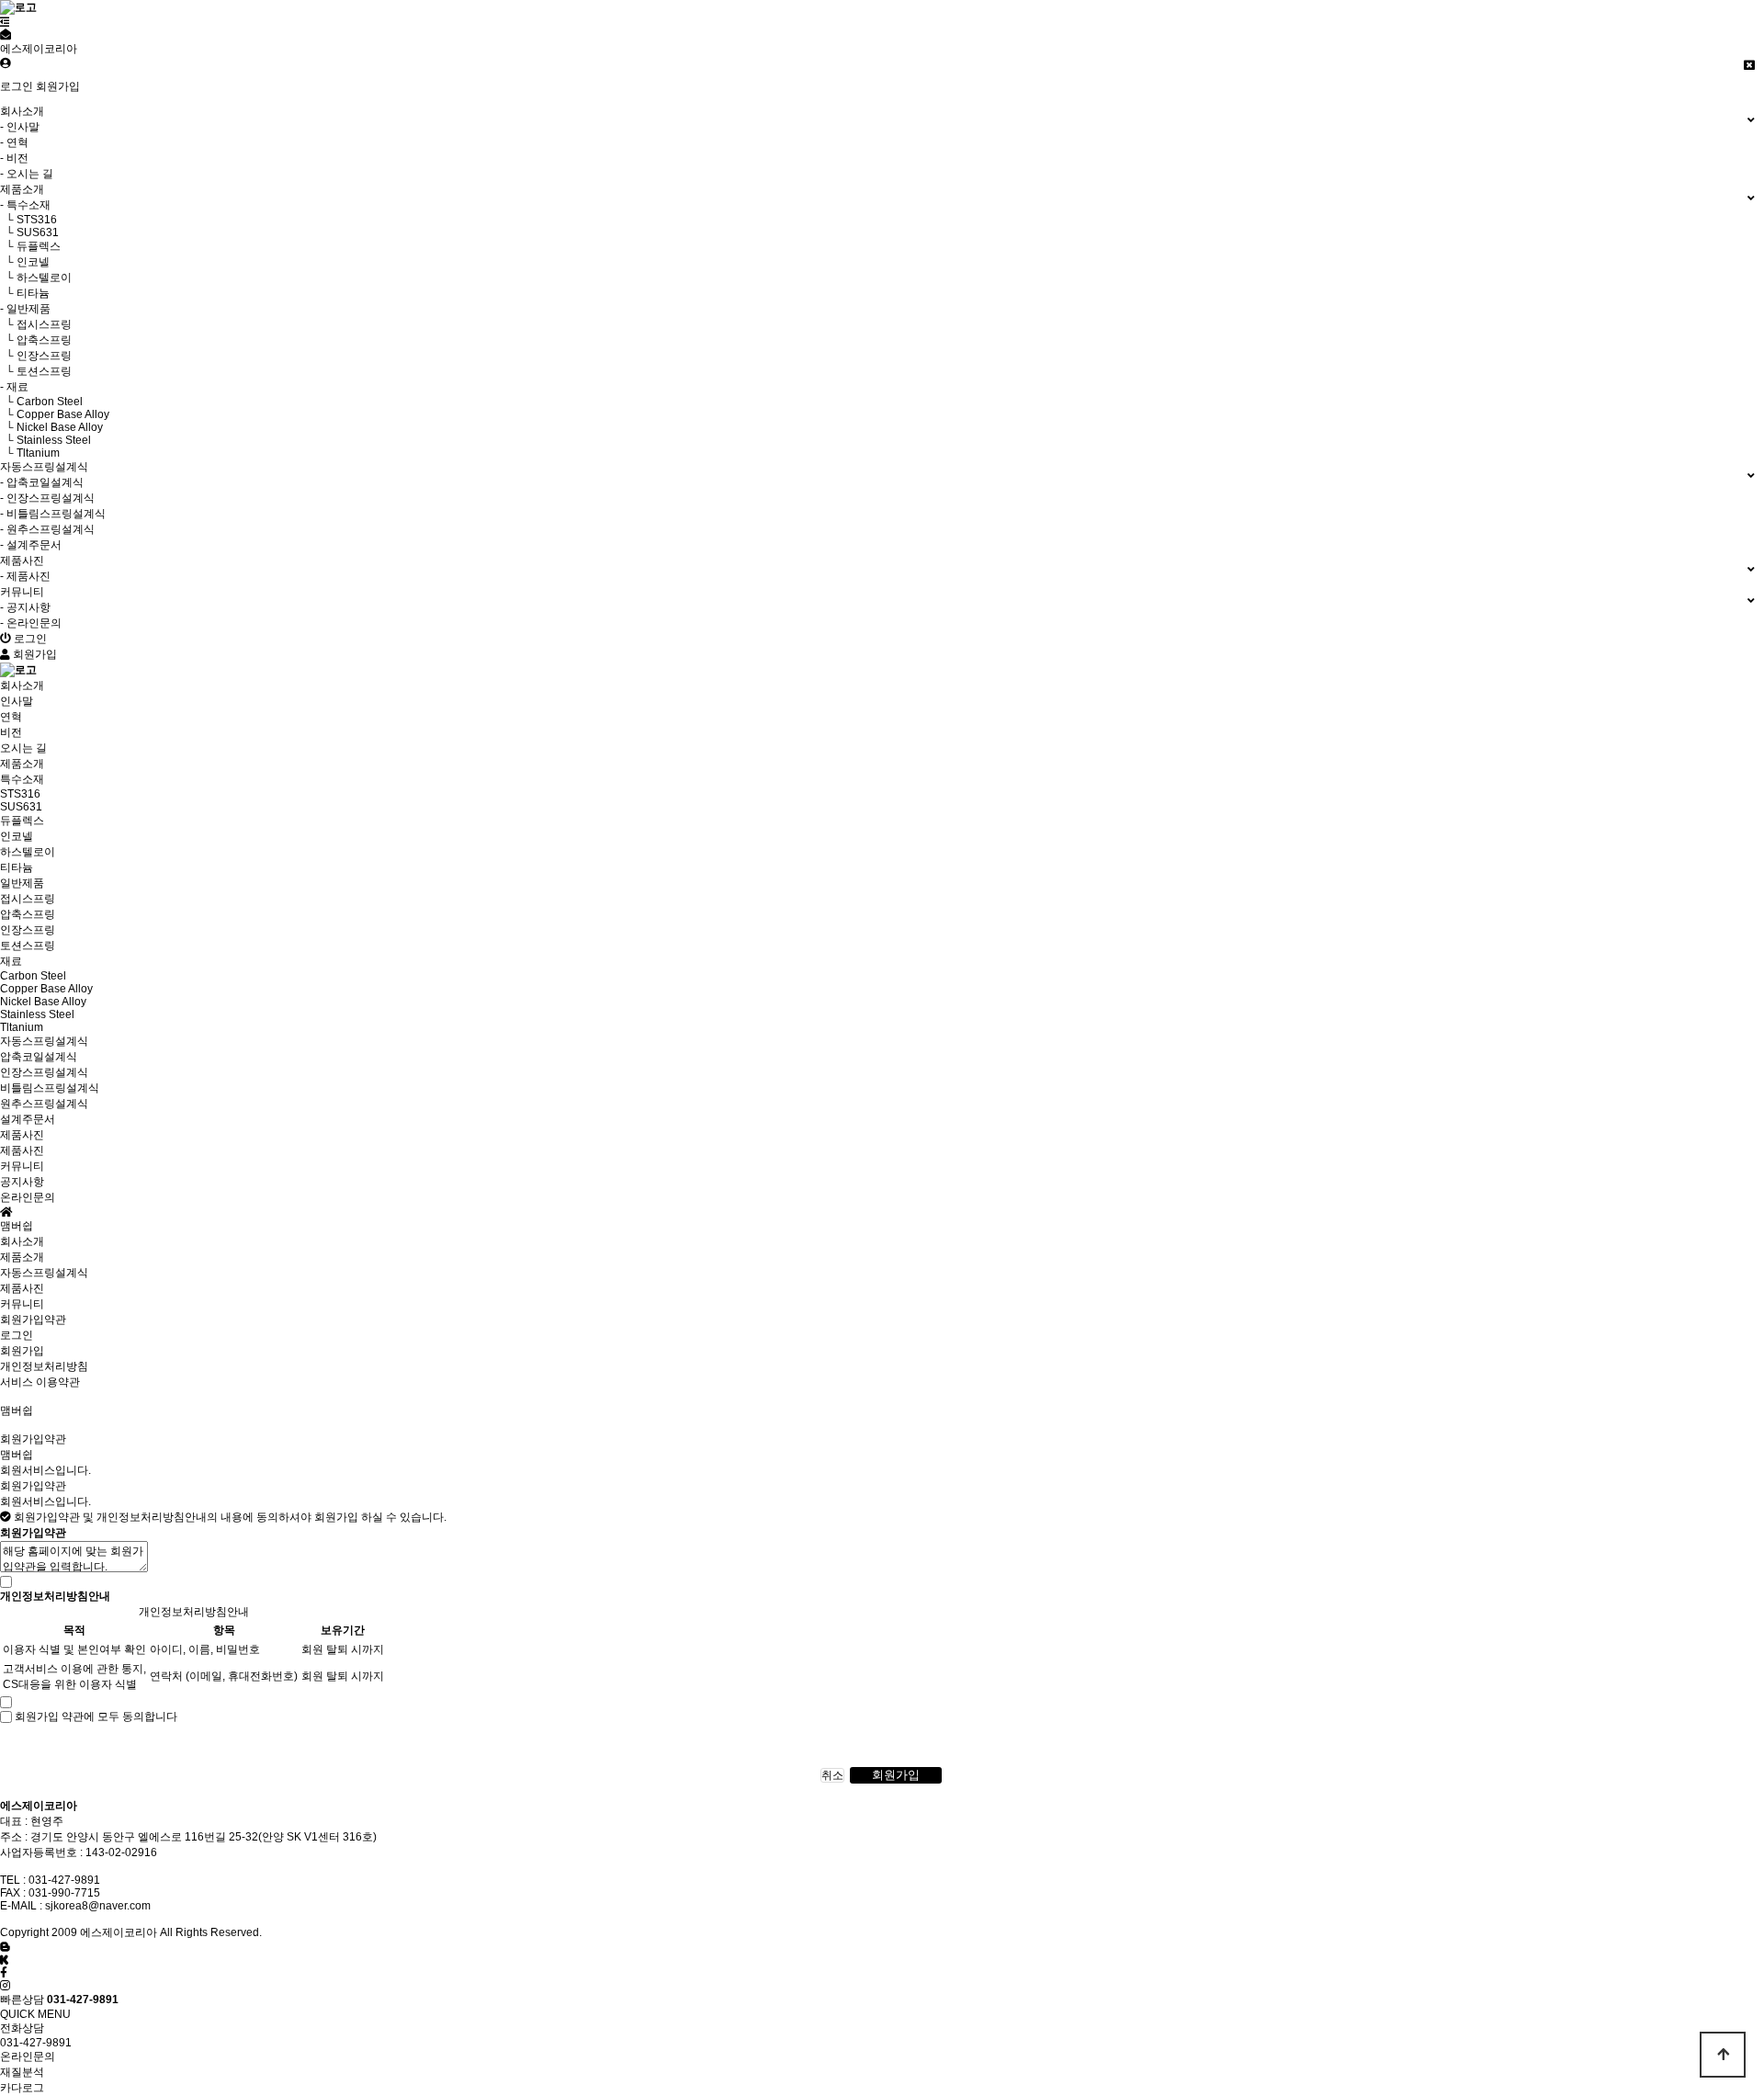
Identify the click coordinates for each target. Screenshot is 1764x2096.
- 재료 (14, 387)
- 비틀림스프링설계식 (53, 514)
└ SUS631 (29, 232)
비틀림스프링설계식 (50, 1088)
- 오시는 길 (27, 174)
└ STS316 (28, 220)
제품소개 (22, 1257)
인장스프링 (28, 930)
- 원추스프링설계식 (47, 529)
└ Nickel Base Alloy (51, 427)
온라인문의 (28, 1197)
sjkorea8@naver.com (98, 1906)
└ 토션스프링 (36, 371)
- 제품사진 (25, 576)
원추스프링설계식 (44, 1104)
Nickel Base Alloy (43, 1002)
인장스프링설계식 (44, 1072)
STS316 (20, 794)
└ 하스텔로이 (36, 278)
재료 (11, 961)
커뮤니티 (22, 1304)
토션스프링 (28, 946)
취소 (832, 1775)
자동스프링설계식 (44, 1273)
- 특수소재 (25, 205)
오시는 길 (23, 748)
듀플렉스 (22, 821)
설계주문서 (28, 1119)
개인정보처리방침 (44, 1366)
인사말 (17, 701)
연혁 (11, 717)
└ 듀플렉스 (30, 246)
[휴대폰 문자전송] (6, 35)
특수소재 (22, 779)
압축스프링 (28, 914)
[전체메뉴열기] (5, 22)
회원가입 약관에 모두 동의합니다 (96, 1716)
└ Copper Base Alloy (55, 414)
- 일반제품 (25, 309)
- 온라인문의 (31, 623)
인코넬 (17, 836)
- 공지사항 (25, 607)
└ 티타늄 (25, 293)
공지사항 (22, 1182)
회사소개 (22, 1241)
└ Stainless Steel (45, 440)
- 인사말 (20, 127)
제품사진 (22, 1150)
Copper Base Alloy (46, 989)
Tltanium (22, 1027)
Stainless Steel (37, 1014)
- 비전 (14, 158)
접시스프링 (28, 899)
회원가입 (58, 86)
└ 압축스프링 (36, 340)
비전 (11, 732)
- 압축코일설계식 (42, 482)
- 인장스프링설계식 (47, 498)
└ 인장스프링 (36, 356)
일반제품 (22, 883)
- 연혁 (14, 142)
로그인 (17, 86)
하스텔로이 (28, 852)
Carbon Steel (33, 976)
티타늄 (17, 867)
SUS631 (21, 807)
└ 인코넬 (25, 262)
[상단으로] (1723, 2055)
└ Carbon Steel (41, 402)
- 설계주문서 (31, 545)
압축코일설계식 (39, 1057)
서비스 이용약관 (40, 1382)
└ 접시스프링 (36, 324)
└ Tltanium (30, 453)
